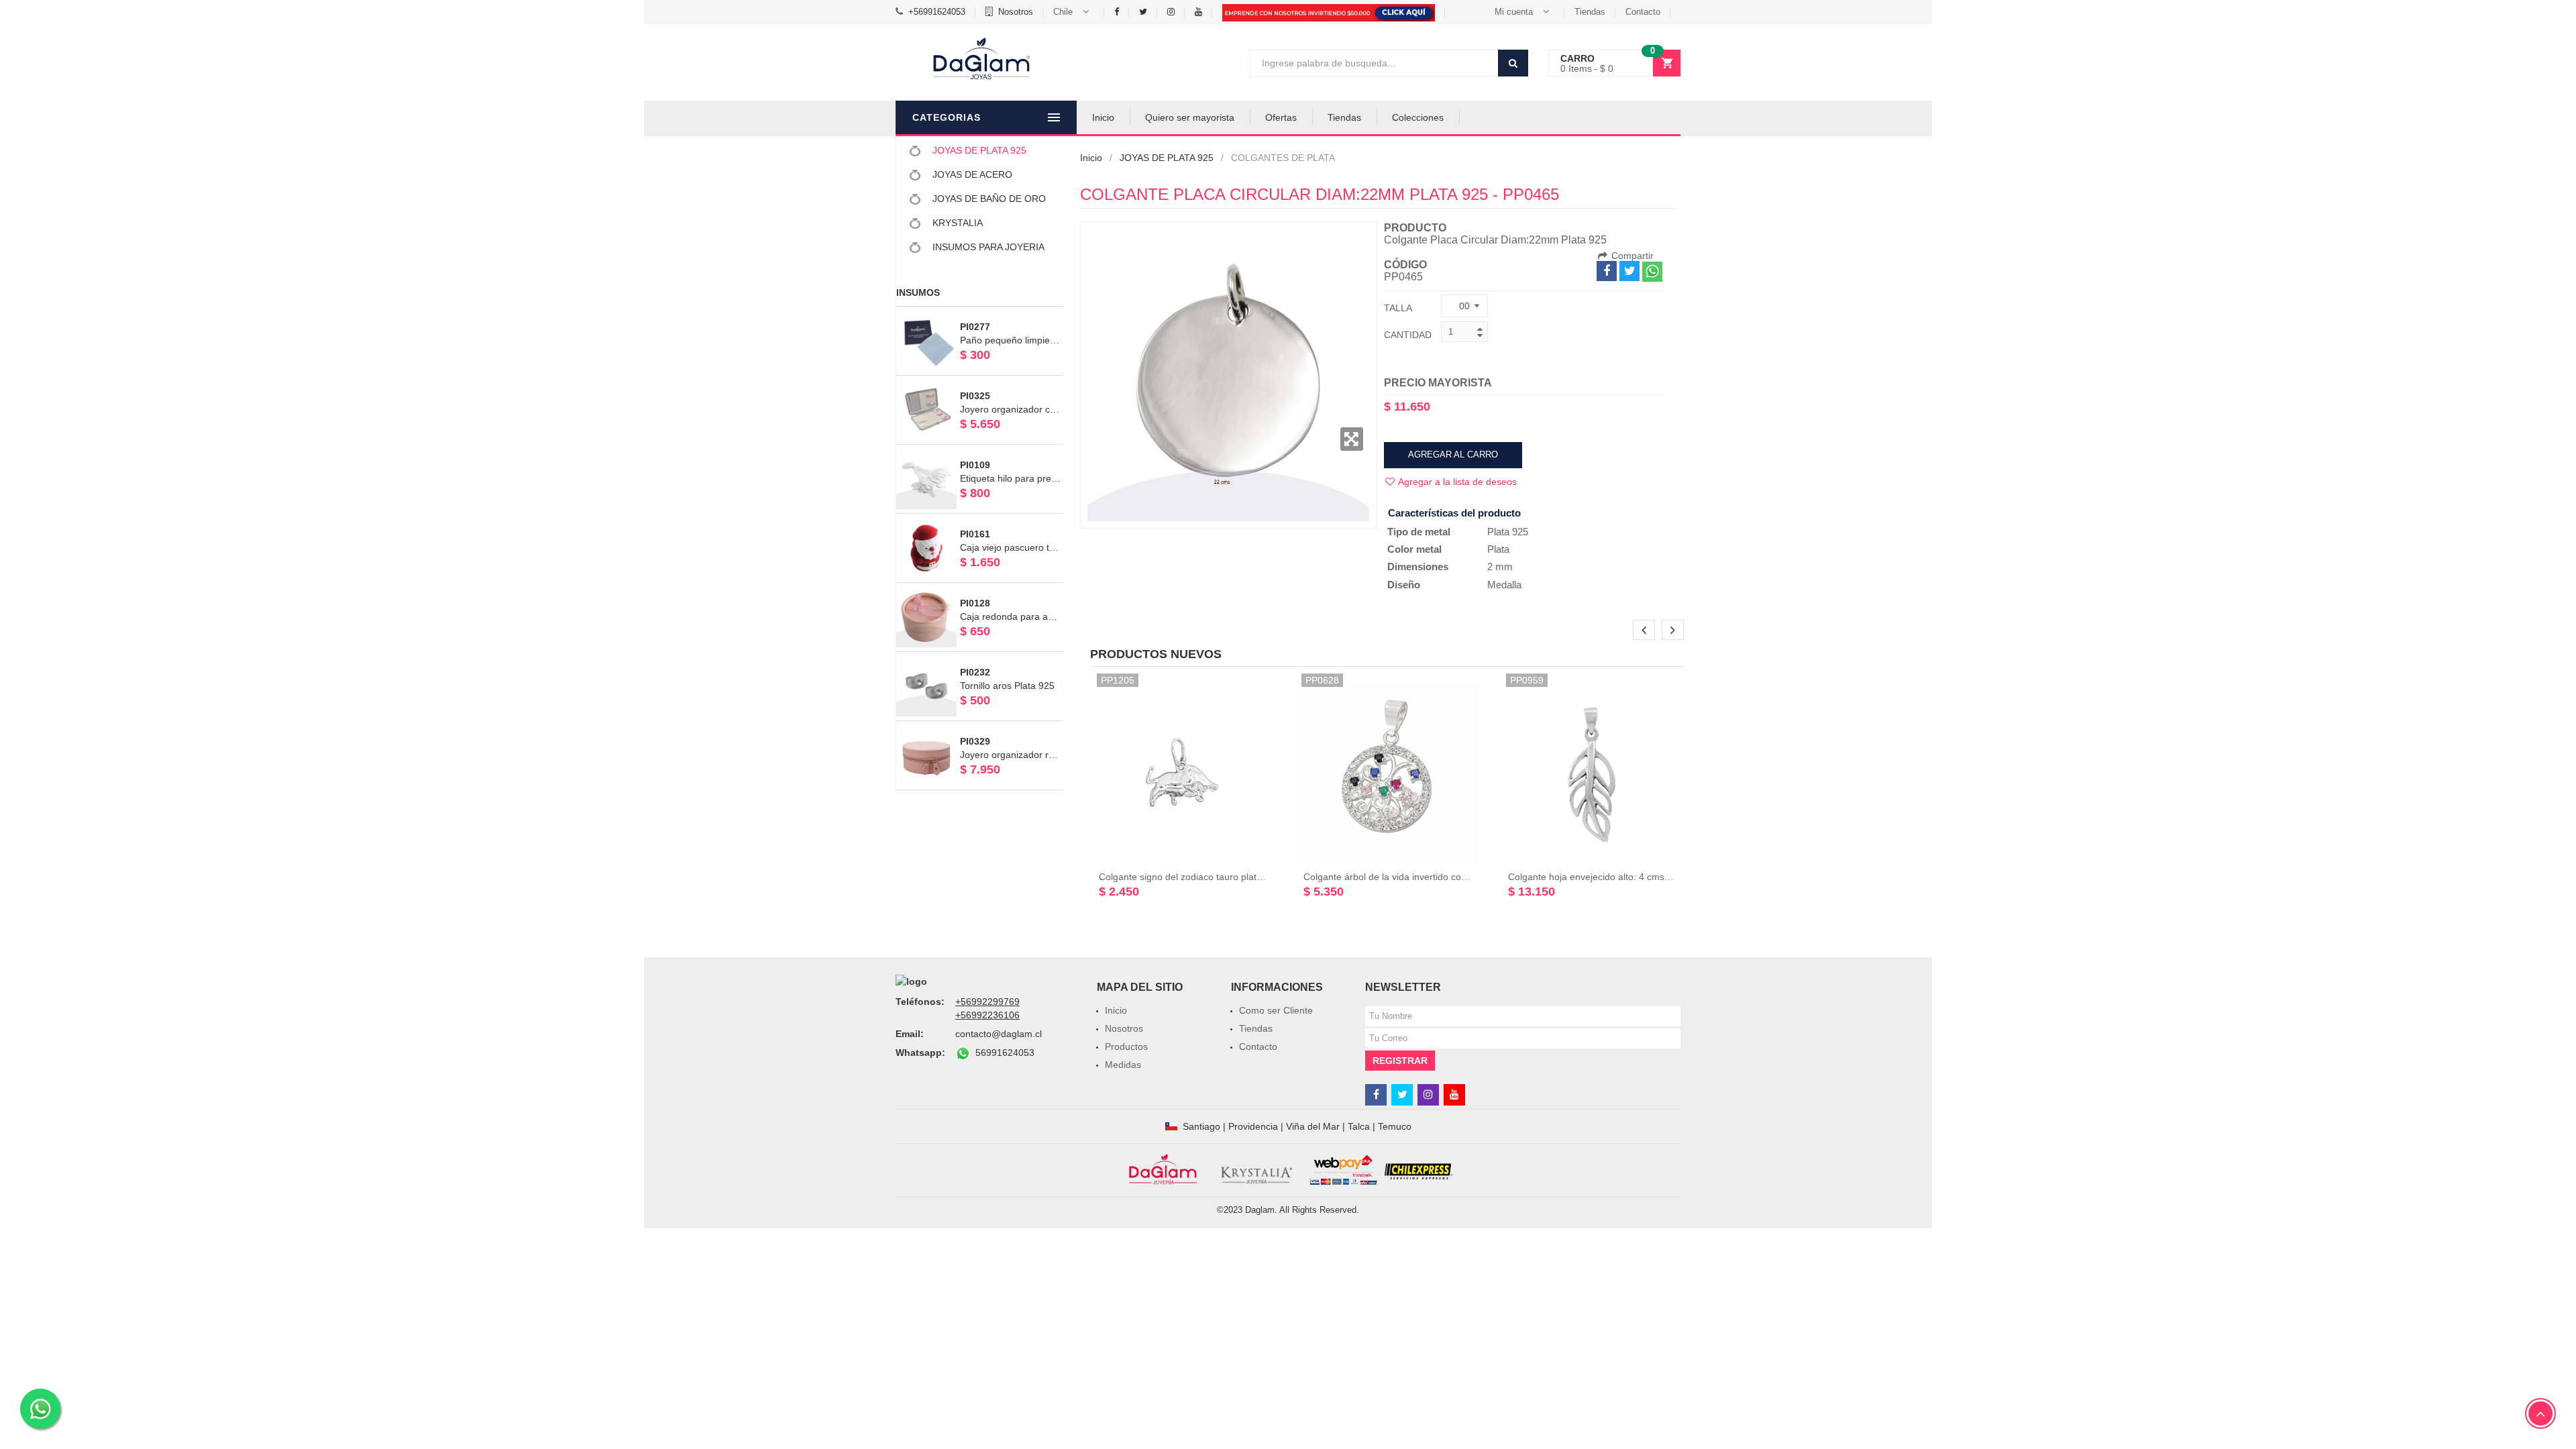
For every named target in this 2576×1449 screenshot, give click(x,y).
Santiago (1201, 1126)
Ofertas (1281, 117)
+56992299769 (987, 1002)
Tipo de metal (1419, 532)
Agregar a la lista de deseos (1456, 482)
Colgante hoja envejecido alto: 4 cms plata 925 (1607, 877)
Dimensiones (1418, 567)
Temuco (1395, 1126)
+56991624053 (937, 12)
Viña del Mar (1313, 1126)
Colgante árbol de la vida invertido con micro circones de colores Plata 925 (1462, 877)
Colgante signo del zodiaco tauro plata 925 (1190, 877)
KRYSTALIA (956, 223)
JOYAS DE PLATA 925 (978, 150)
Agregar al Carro (1453, 454)
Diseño (1404, 585)
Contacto (1643, 12)
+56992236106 (987, 1015)
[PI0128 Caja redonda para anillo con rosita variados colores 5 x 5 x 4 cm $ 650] (980, 589)
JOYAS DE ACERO (971, 174)
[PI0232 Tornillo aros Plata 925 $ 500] (980, 658)
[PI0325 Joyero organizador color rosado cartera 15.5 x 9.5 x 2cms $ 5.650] (980, 382)
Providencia (1253, 1126)
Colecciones (1418, 117)
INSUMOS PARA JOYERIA (987, 247)
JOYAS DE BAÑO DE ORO (988, 199)
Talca (1359, 1126)
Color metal (1414, 549)
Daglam (1260, 1210)
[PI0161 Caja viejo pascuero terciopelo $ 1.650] (980, 520)
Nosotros (1016, 12)
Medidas (1123, 1065)
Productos (1126, 1046)
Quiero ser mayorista (1190, 117)
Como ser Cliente (1276, 1010)
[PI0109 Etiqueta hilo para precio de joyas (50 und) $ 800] (980, 451)
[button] (1074, 12)
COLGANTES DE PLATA (1283, 158)
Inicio (1103, 117)
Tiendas (1590, 12)
